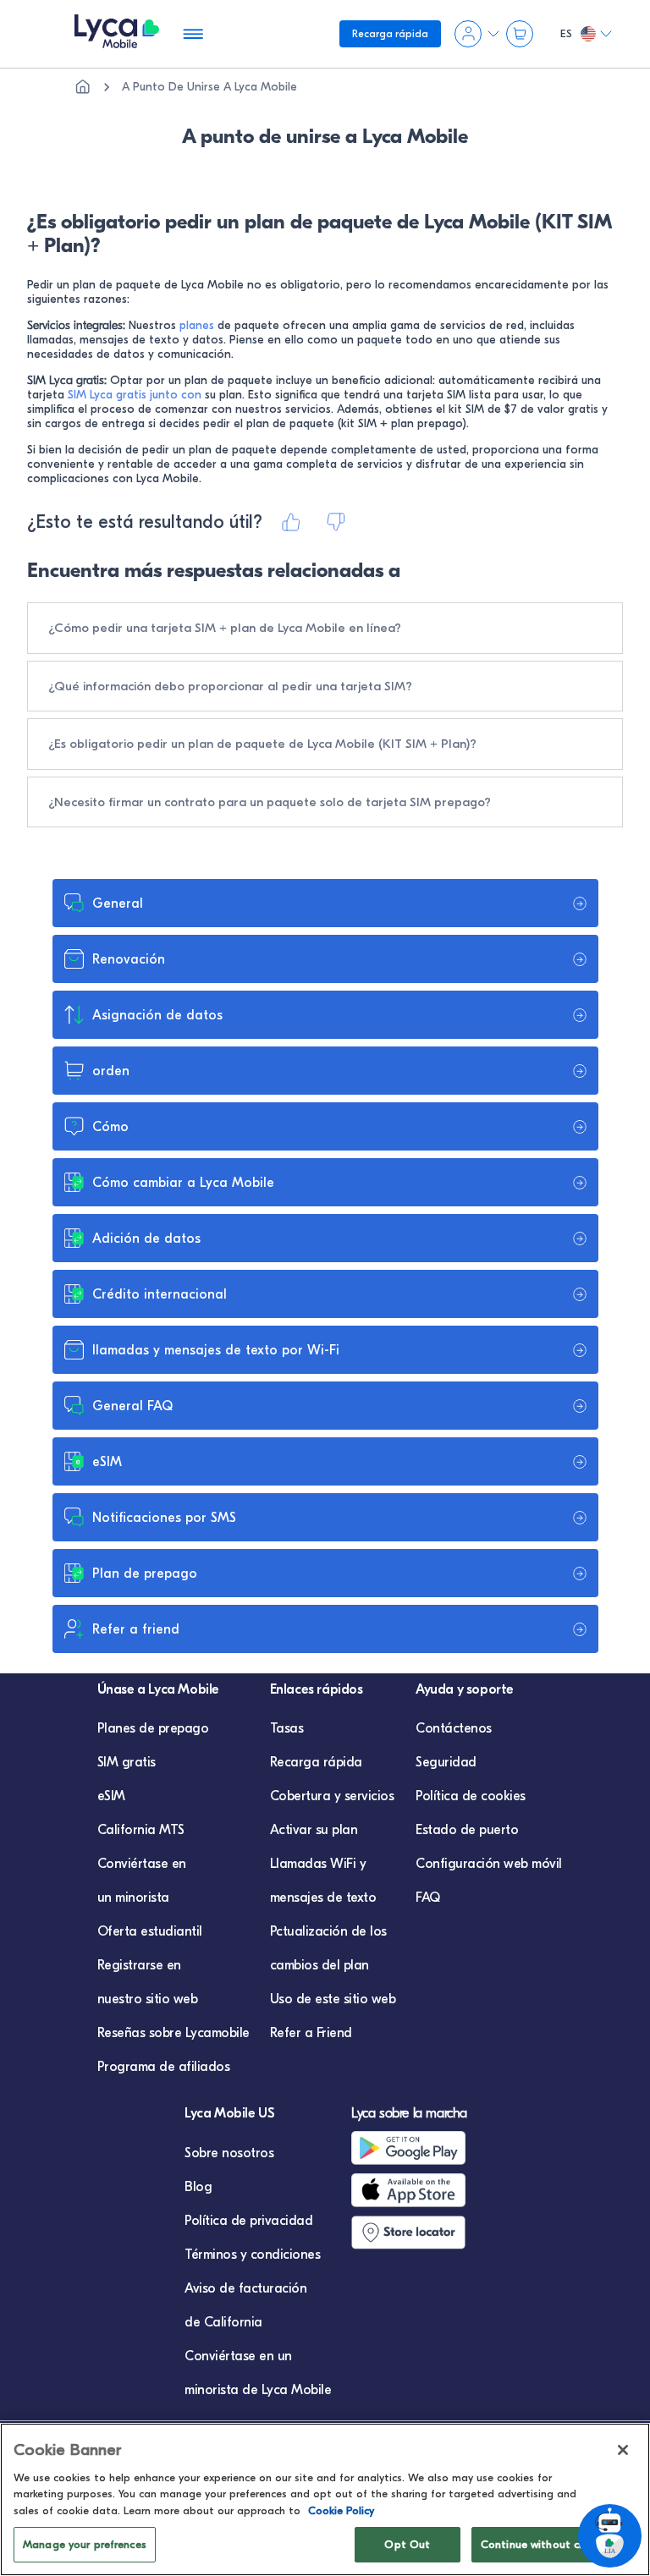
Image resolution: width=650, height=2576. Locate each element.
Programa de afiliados (164, 2067)
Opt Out (407, 2544)
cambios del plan (319, 1965)
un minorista (133, 1898)
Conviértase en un (238, 2356)
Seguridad (446, 1762)
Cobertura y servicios (332, 1796)
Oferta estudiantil (150, 1931)
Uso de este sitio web (333, 1999)
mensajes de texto (323, 1898)
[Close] (623, 2450)
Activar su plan (314, 1830)
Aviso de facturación (245, 2288)
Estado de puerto (467, 1830)
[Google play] (423, 2148)
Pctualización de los (328, 1931)
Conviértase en (142, 1864)
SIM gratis (127, 1762)
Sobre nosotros (229, 2153)
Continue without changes (548, 2544)
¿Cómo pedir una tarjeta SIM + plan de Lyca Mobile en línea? (225, 628)
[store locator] (423, 2233)
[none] (83, 87)
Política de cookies (471, 1796)
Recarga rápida (316, 1762)
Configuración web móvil (489, 1864)
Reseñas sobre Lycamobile (174, 2033)
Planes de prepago (153, 1728)
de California (223, 2322)
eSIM (111, 1796)
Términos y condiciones (252, 2255)
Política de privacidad (248, 2221)
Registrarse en (139, 1965)
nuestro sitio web (148, 1999)
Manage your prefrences (85, 2544)
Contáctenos (454, 1728)
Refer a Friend (311, 2033)
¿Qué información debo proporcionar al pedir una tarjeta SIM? (230, 686)
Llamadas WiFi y (318, 1864)
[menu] (117, 34)
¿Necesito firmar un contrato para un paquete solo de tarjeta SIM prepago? (270, 802)
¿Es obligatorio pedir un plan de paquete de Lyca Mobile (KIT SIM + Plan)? (262, 744)
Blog (198, 2187)
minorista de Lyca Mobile (258, 2390)
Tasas (287, 1728)
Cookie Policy (341, 2510)
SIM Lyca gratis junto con (135, 395)
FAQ (428, 1898)
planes (198, 325)
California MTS (141, 1830)
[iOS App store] (423, 2190)
